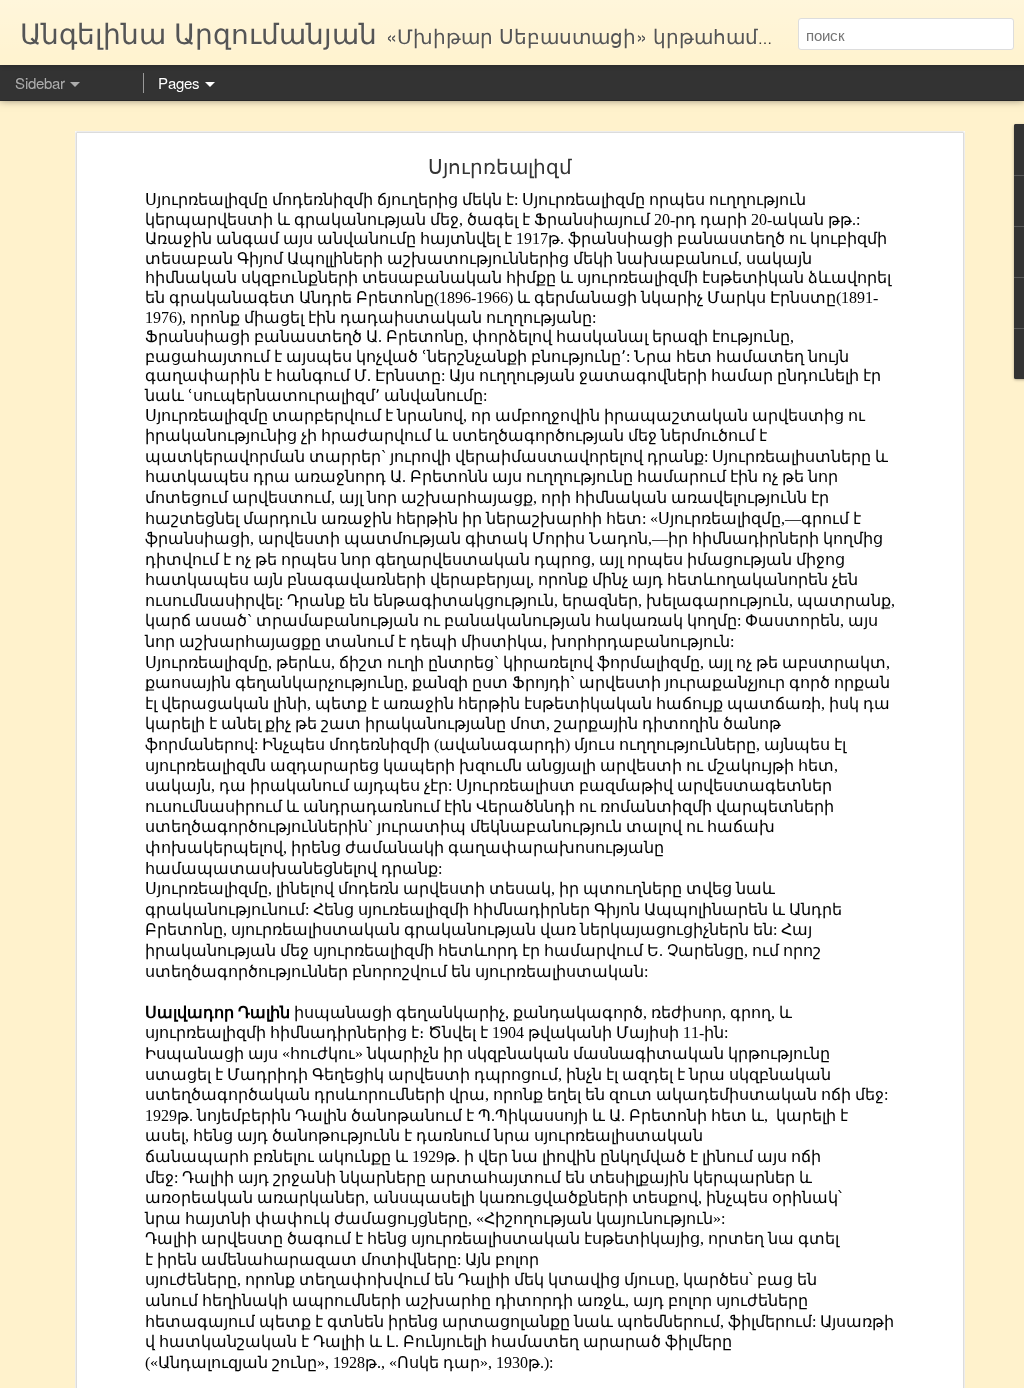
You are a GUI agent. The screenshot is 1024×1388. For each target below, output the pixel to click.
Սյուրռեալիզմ (500, 165)
